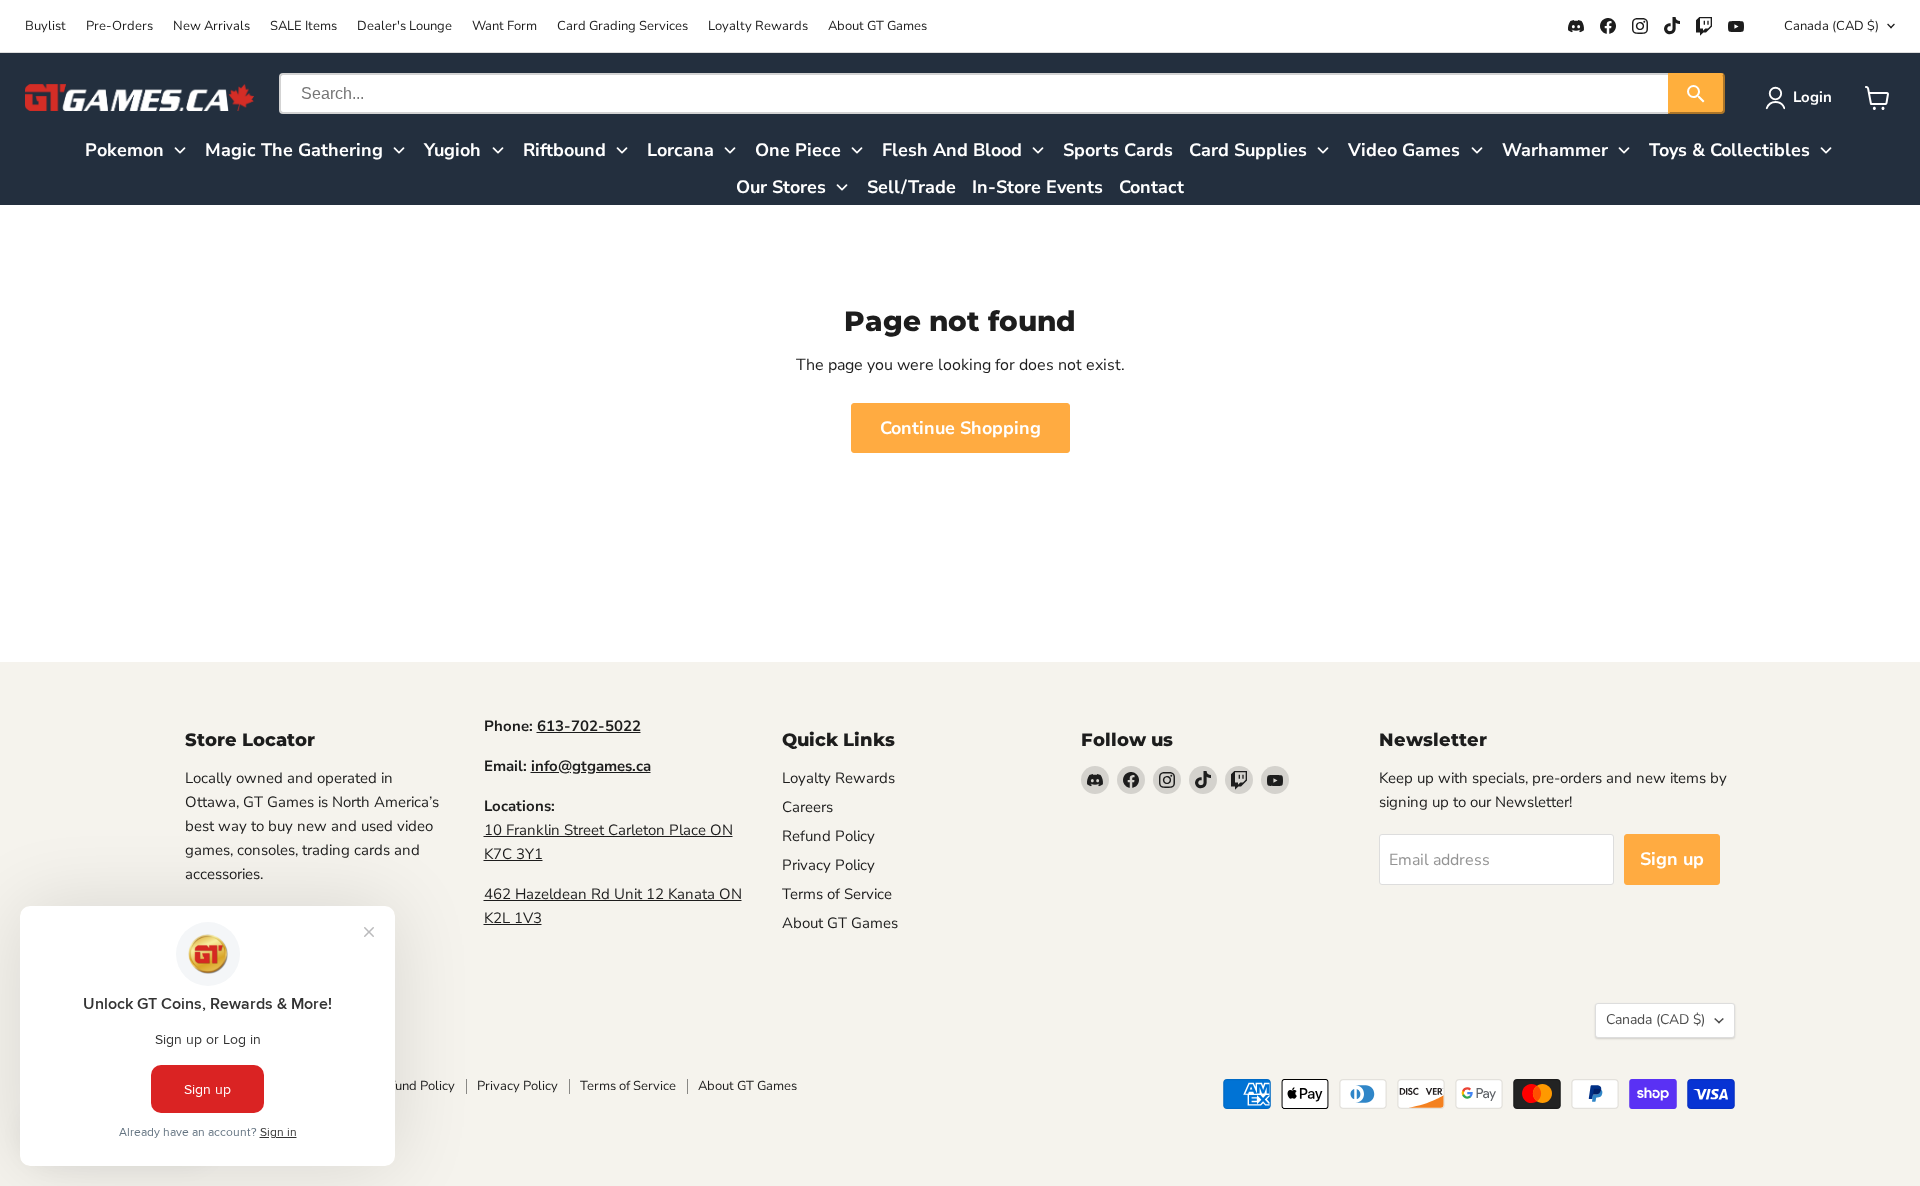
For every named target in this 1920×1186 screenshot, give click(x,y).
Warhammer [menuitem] (1555, 150)
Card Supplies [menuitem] (1248, 150)
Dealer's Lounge (404, 26)
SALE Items (303, 26)
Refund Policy (828, 836)
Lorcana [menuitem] (680, 150)
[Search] (1696, 93)
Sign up (1672, 859)
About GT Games (877, 26)
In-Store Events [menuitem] (1037, 187)
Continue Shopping (960, 428)
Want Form (504, 26)
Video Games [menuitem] (1404, 150)
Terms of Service (837, 894)
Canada (1831, 26)
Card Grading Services (622, 26)
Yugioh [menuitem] (452, 150)
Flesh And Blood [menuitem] (952, 150)
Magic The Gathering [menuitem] (294, 150)
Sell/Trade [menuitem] (911, 187)
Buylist (45, 26)
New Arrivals (211, 26)
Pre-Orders (119, 26)
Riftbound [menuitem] (564, 150)
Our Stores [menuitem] (781, 187)
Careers (807, 807)
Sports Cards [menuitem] (1118, 150)
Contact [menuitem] (1151, 187)
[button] (1802, 98)
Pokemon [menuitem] (124, 150)
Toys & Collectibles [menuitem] (1729, 150)
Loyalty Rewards (758, 26)
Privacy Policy (828, 865)
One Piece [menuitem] (798, 150)
